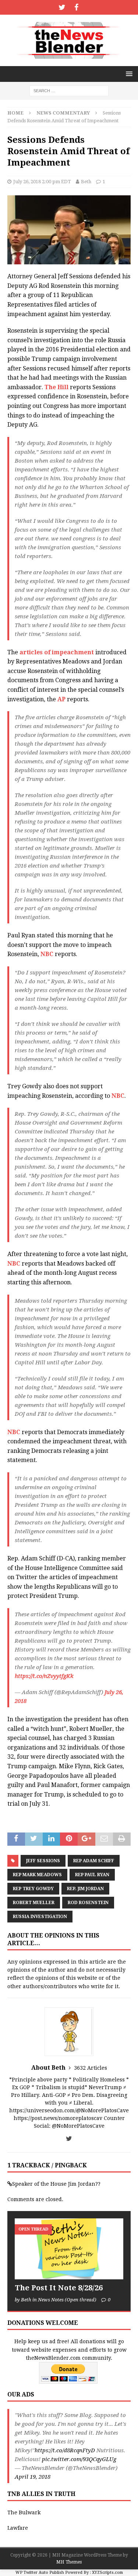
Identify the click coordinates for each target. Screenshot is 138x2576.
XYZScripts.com (107, 2573)
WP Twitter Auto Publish (40, 2573)
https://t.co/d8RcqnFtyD (65, 2450)
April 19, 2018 (33, 2477)
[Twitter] (62, 7)
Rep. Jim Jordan (85, 1889)
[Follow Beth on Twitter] (69, 2139)
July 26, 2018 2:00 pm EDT (42, 182)
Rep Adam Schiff (94, 1861)
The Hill (56, 387)
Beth (86, 182)
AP (61, 699)
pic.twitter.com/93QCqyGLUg (79, 2459)
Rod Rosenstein (88, 1903)
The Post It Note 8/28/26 (59, 2288)
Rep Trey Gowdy (33, 1889)
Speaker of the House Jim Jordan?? (56, 2184)
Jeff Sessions (43, 1861)
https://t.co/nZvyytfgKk (44, 1676)
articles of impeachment (57, 652)
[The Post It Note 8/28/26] (69, 2249)
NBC (47, 954)
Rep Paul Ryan (92, 1875)
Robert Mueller (34, 1903)
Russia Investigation (40, 1917)
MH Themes (69, 2562)
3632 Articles (91, 2068)
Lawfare (18, 2528)
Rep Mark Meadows (37, 1875)
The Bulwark (24, 2512)
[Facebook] (76, 7)
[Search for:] (69, 90)
